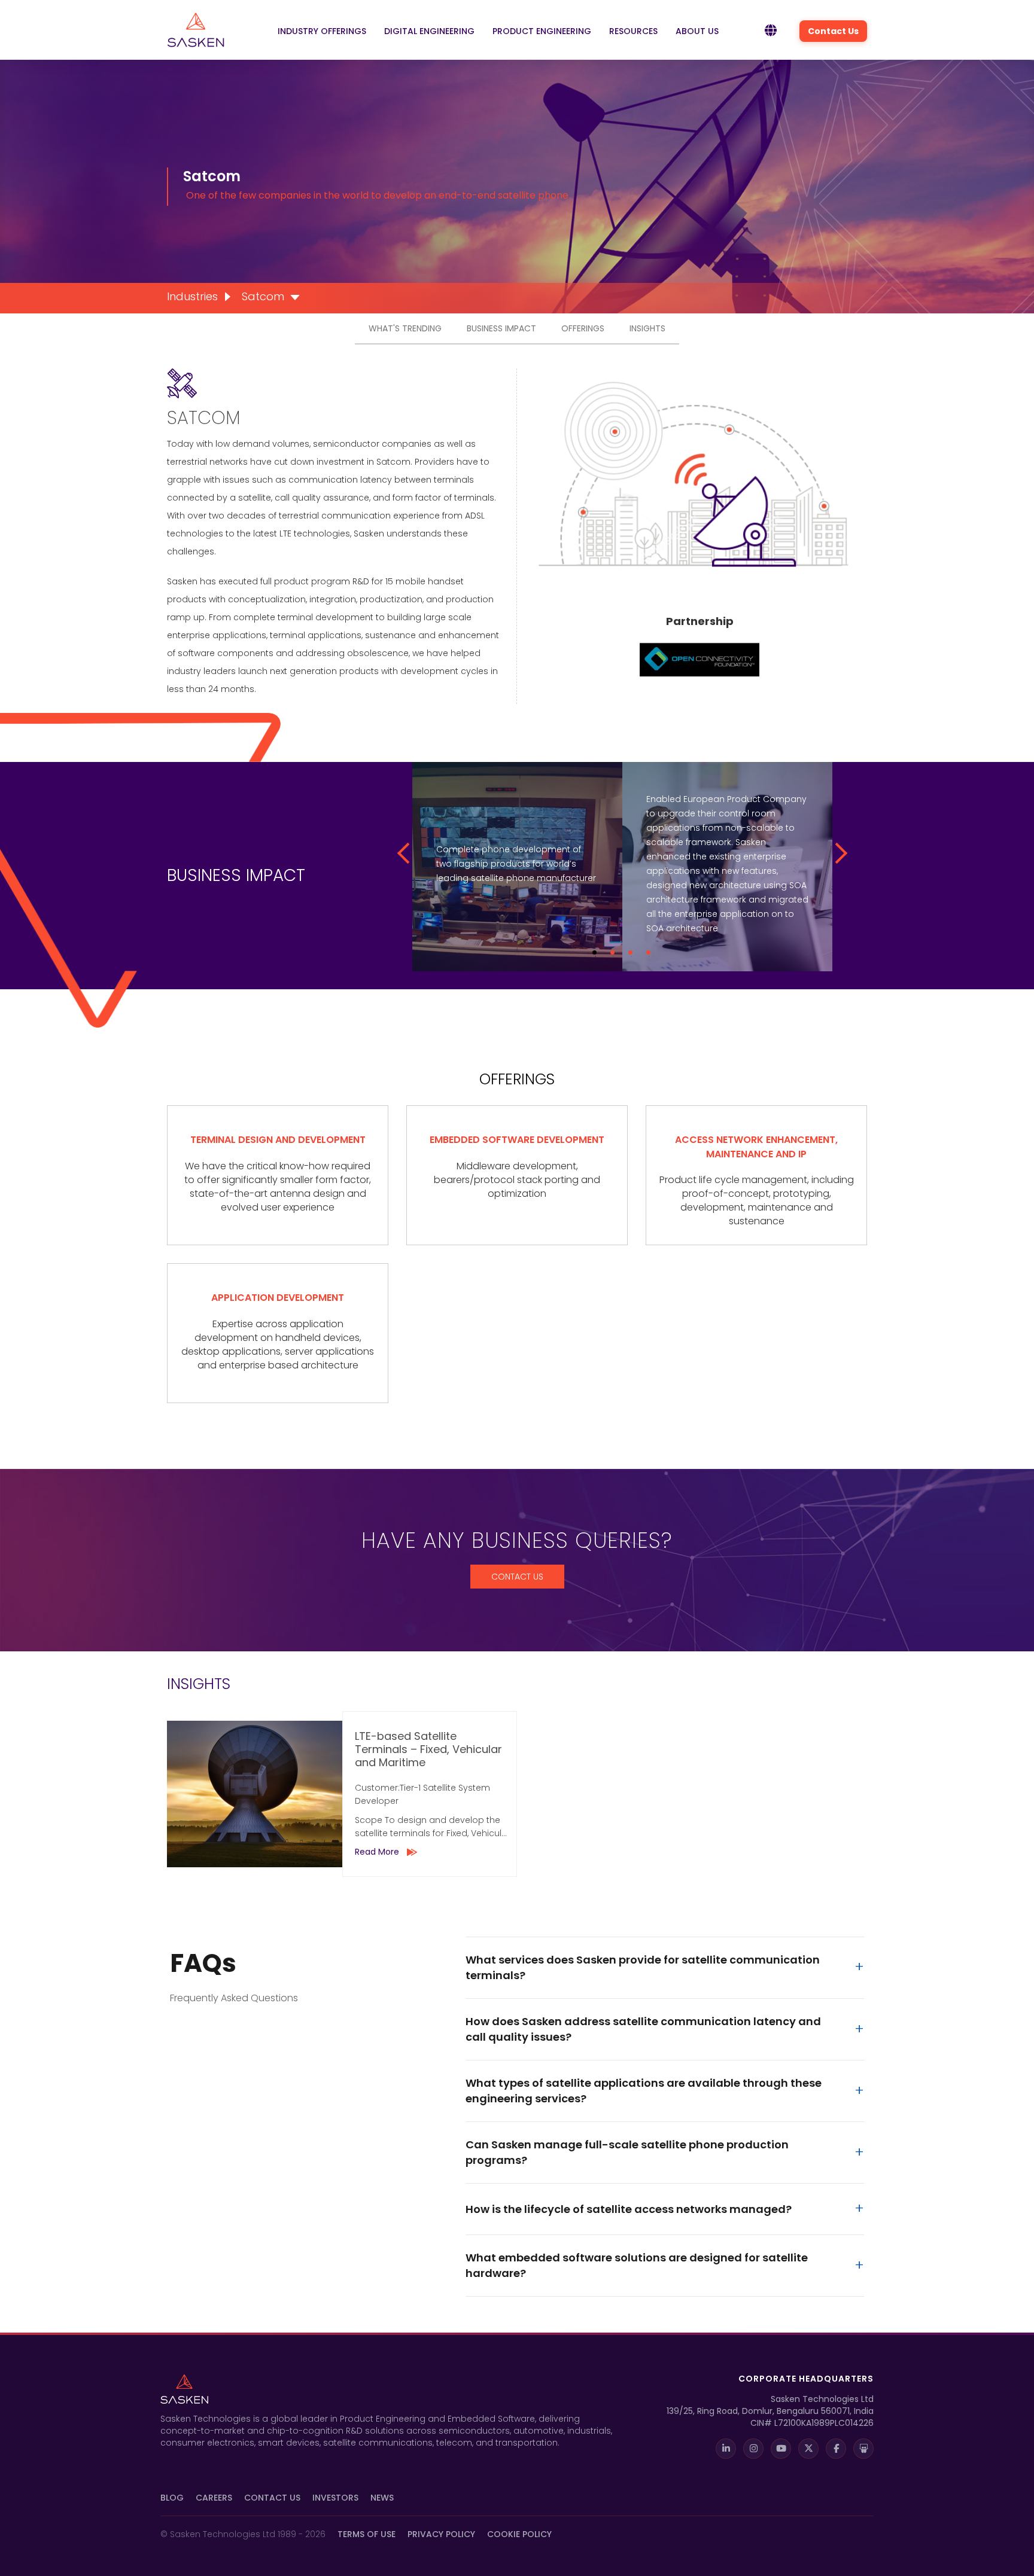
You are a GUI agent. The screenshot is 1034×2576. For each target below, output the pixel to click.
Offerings (583, 328)
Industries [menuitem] (192, 296)
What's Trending (405, 328)
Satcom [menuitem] (263, 296)
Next (836, 853)
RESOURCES (633, 31)
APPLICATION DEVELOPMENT (278, 1298)
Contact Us (833, 31)
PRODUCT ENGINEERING (542, 31)
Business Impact (501, 328)
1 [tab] (594, 952)
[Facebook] (836, 2449)
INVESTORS (335, 2498)
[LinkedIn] (726, 2449)
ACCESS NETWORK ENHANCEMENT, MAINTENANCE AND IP (756, 1147)
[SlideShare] (863, 2449)
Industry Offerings (322, 31)
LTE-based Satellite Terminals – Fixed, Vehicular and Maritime (428, 1750)
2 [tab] (612, 952)
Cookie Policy (519, 2534)
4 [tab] (648, 952)
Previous (407, 853)
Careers (214, 2498)
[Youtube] (781, 2449)
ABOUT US (697, 31)
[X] (808, 2449)
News (382, 2498)
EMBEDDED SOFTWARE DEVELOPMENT (517, 1140)
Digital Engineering (429, 31)
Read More (377, 1852)
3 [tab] (630, 952)
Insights (647, 328)
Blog (172, 2498)
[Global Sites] (771, 31)
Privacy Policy (441, 2534)
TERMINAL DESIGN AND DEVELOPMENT (278, 1140)
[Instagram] (753, 2449)
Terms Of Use (367, 2534)
